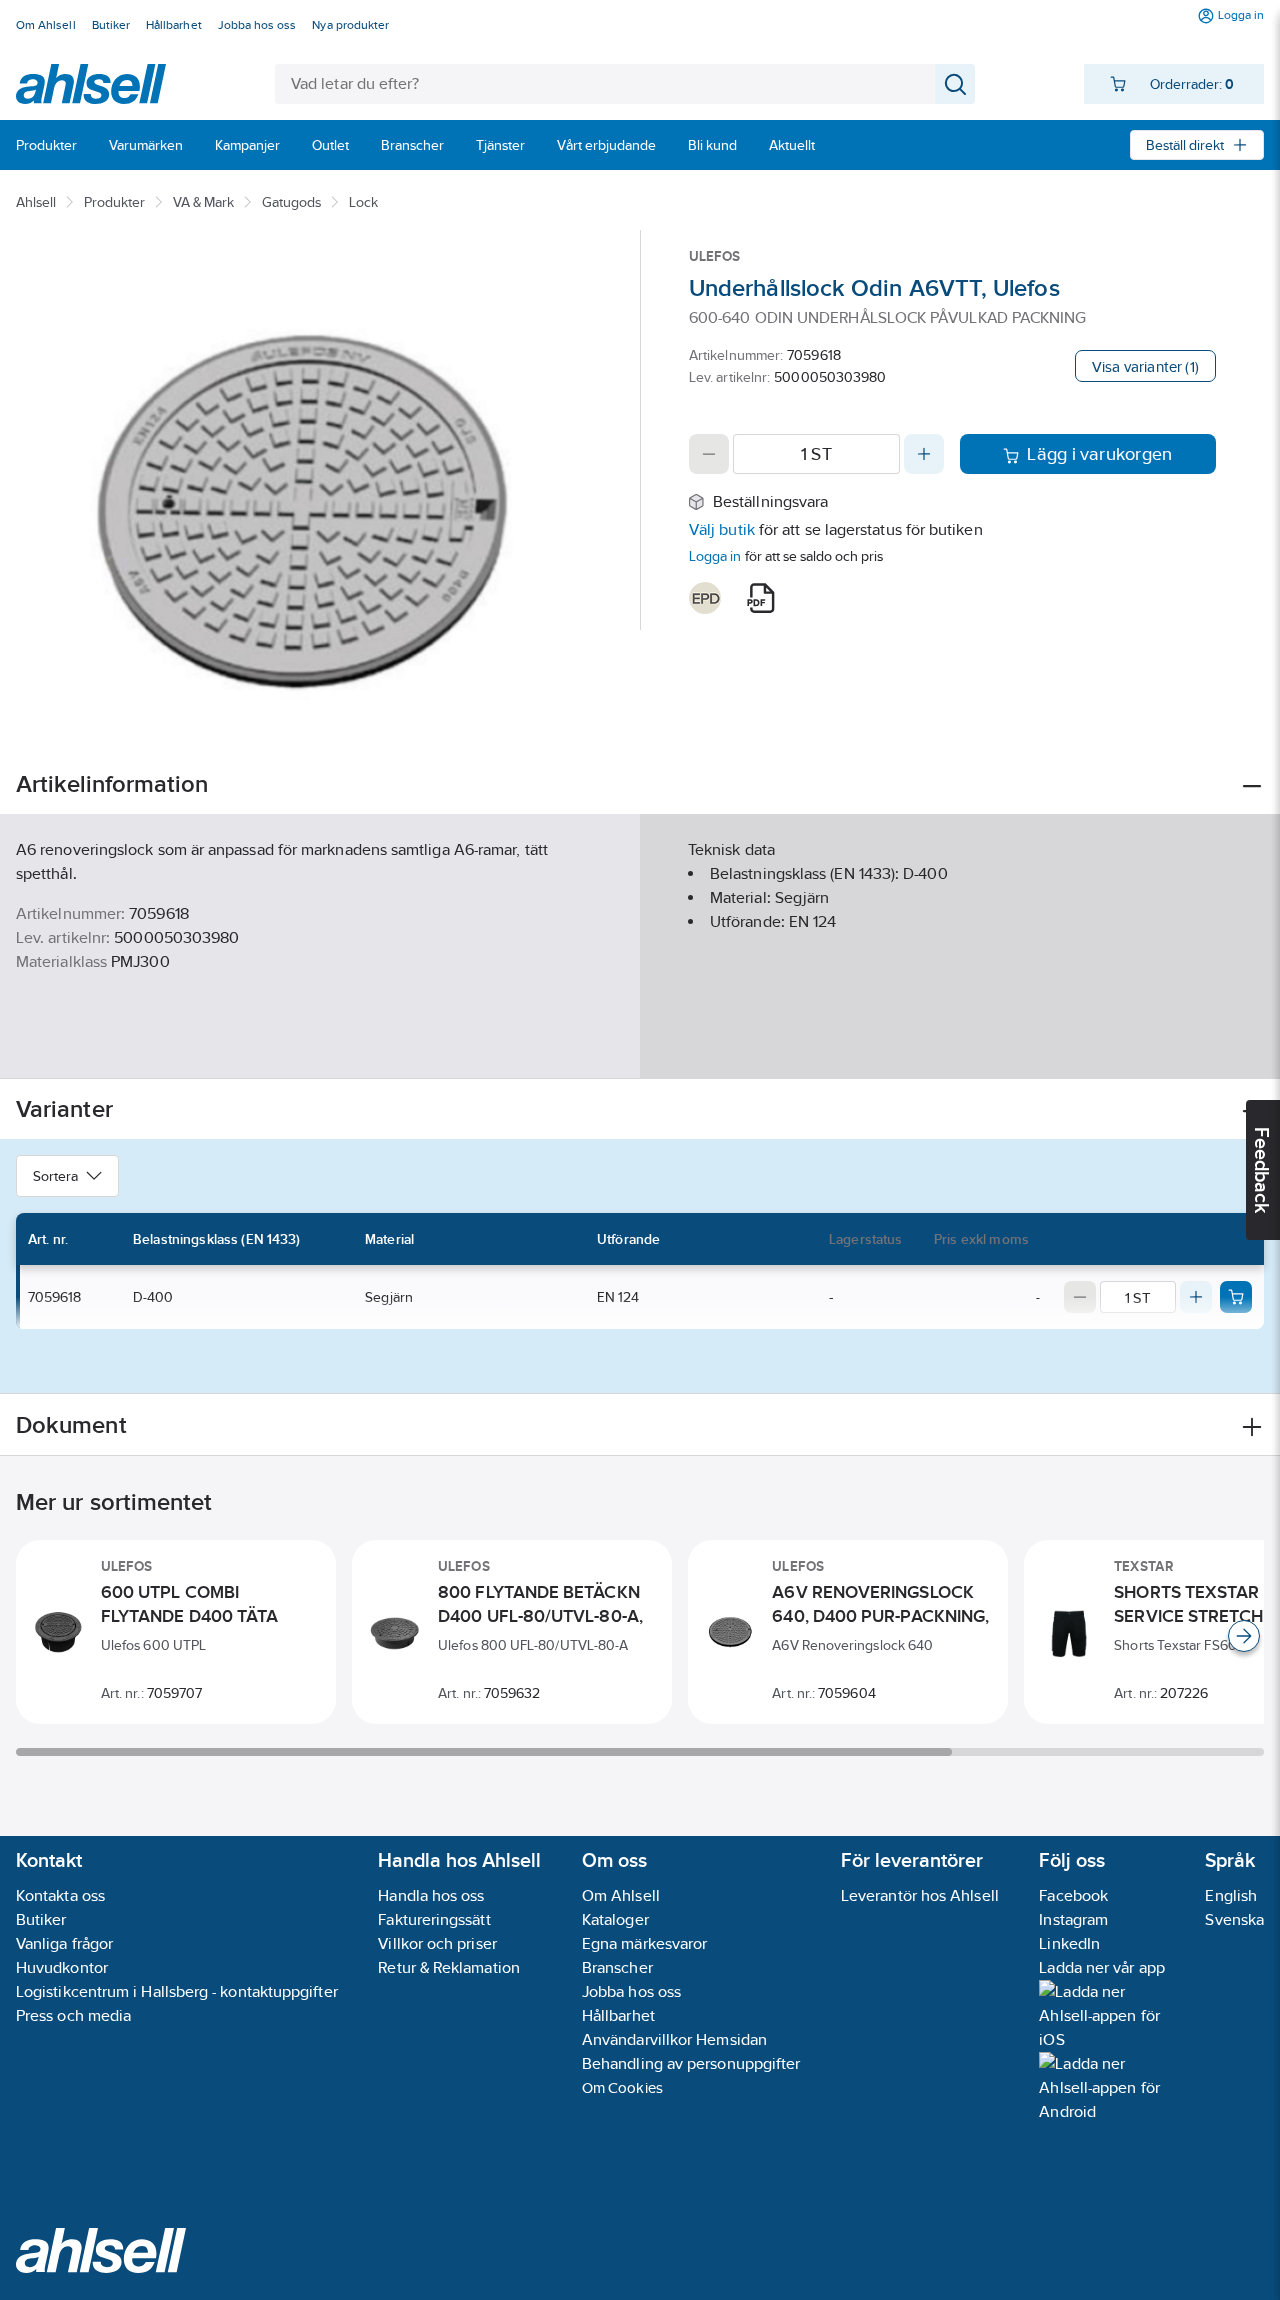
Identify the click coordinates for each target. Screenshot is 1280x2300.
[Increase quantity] (924, 454)
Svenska (1234, 1919)
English (1231, 1895)
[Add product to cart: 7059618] (1236, 1297)
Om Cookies (622, 2087)
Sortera (55, 1176)
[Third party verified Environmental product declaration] (705, 598)
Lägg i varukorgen (1099, 454)
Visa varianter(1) (1145, 366)
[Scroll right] (1244, 1636)
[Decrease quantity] (709, 454)
